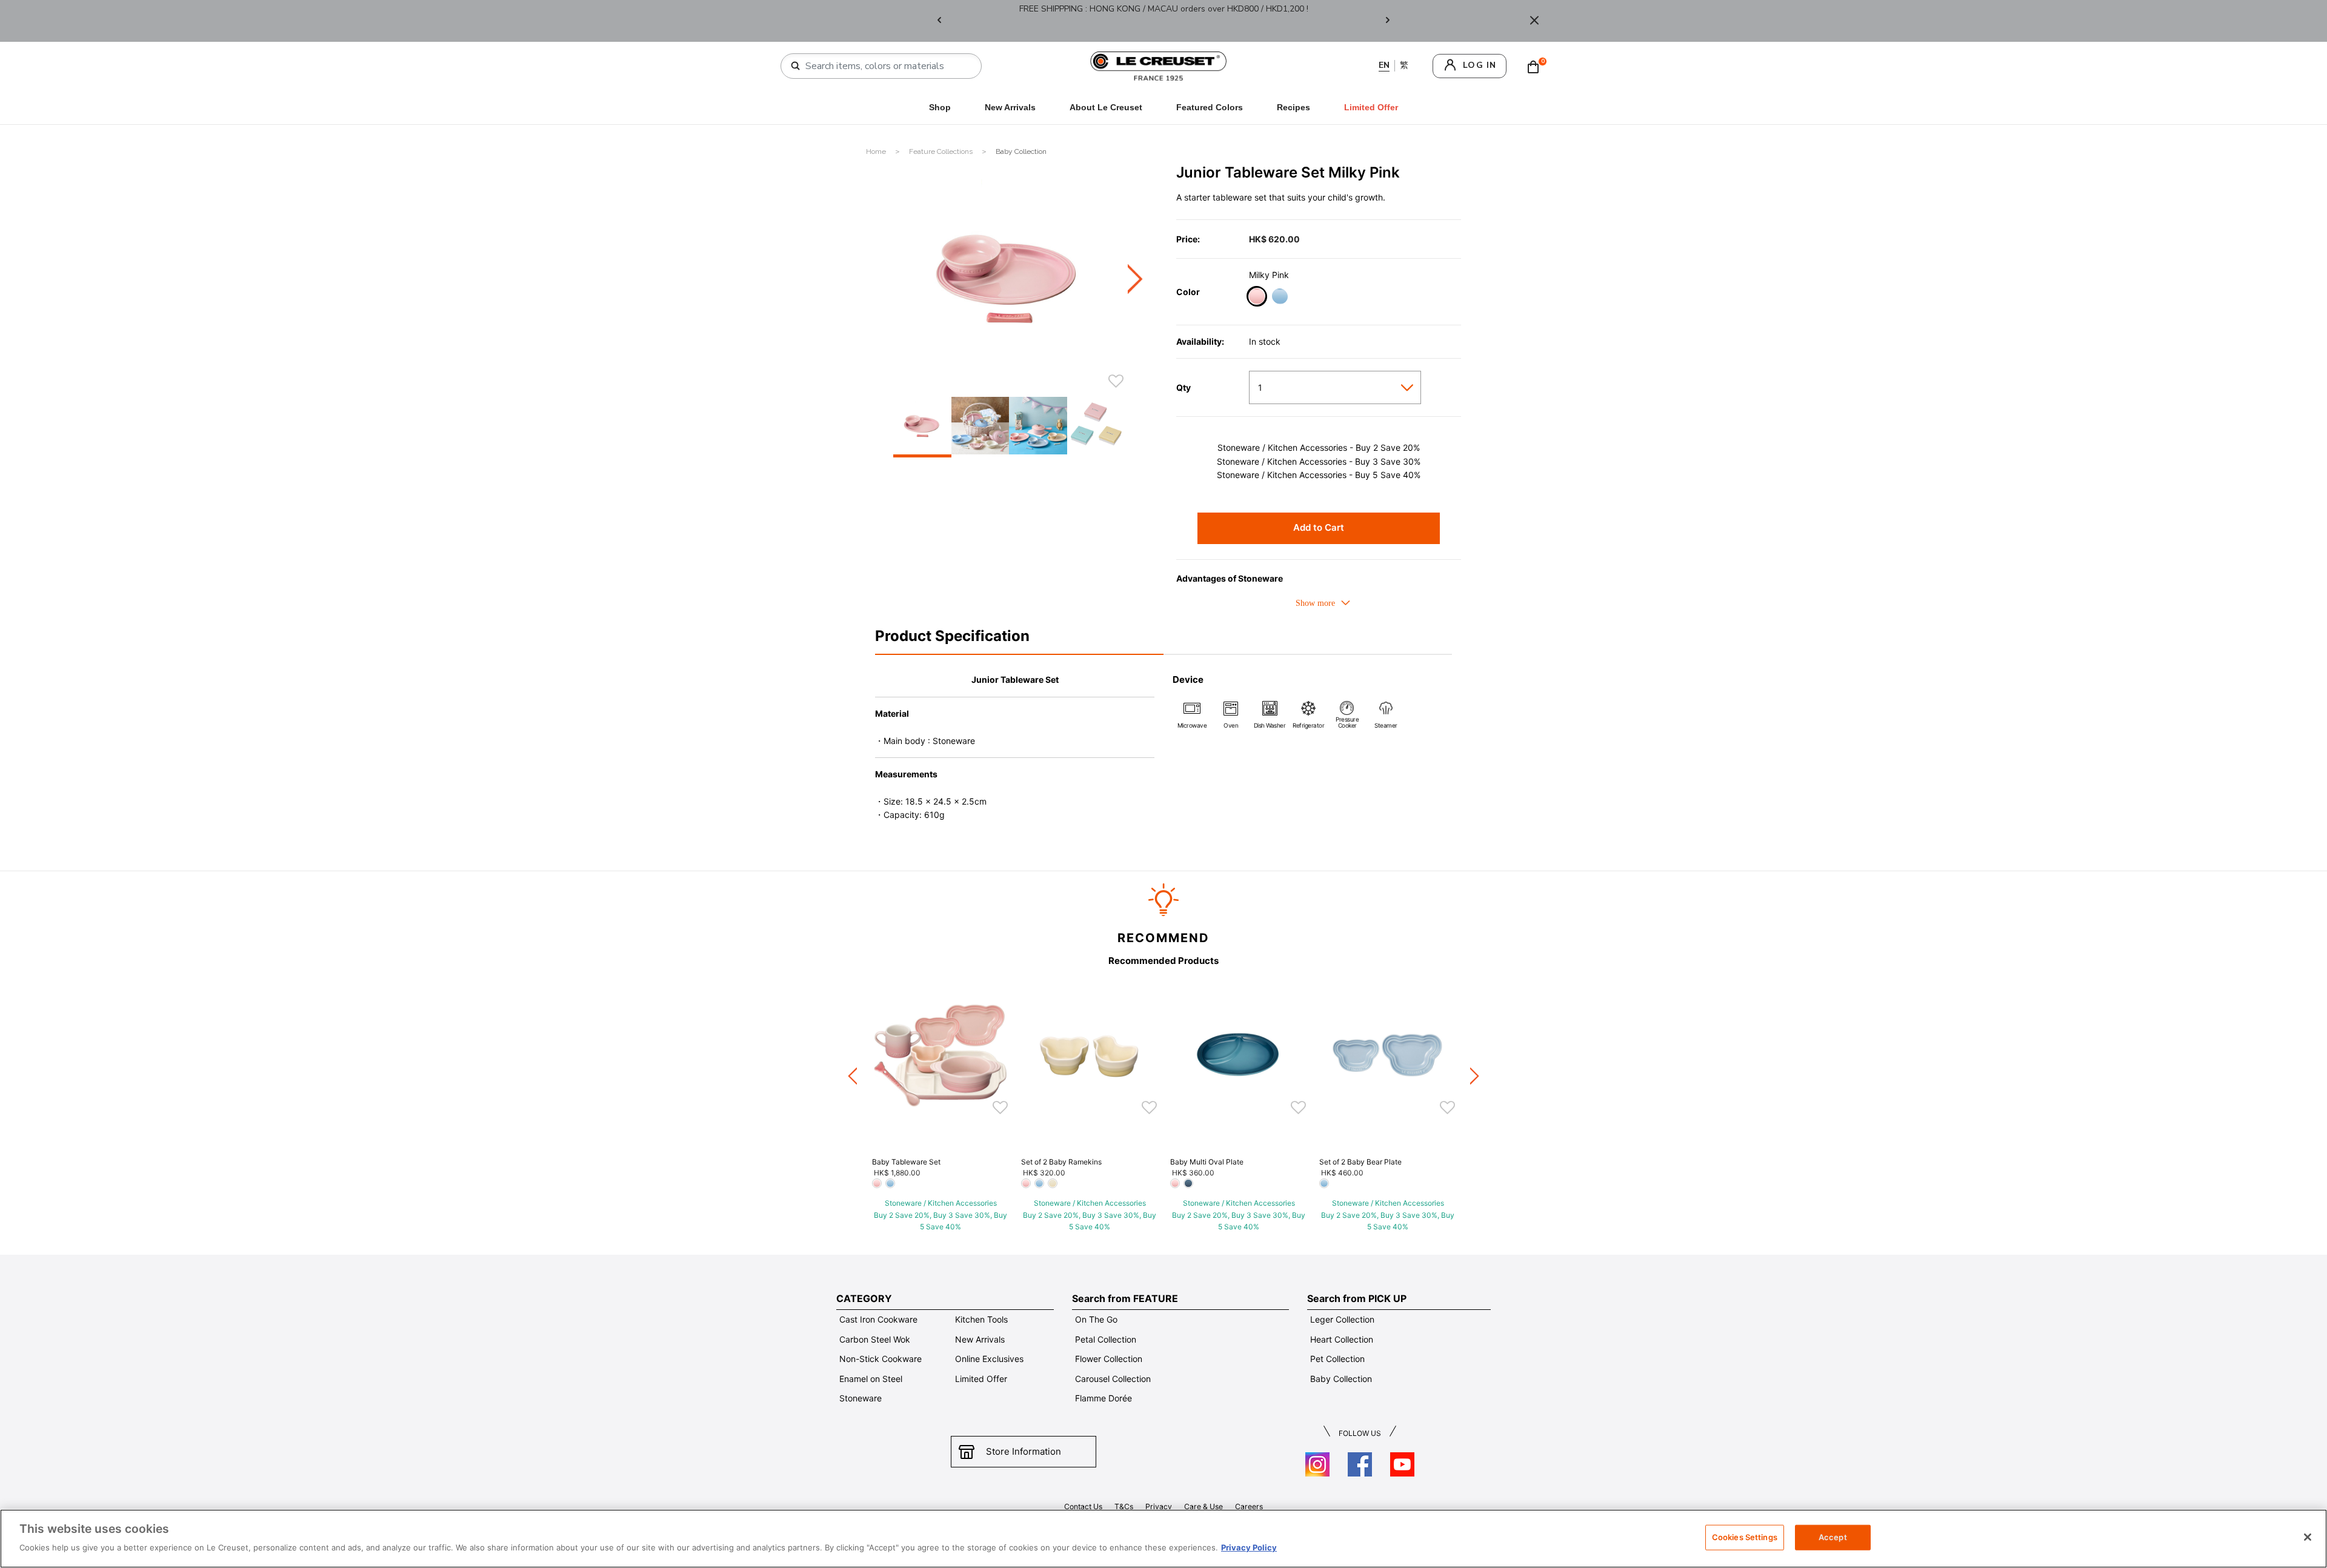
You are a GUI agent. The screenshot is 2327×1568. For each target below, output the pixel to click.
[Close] (1534, 21)
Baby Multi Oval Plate (1207, 1162)
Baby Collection (1021, 151)
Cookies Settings (1745, 1537)
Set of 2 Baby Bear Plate (1360, 1162)
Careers (1249, 1507)
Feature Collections (942, 151)
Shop (940, 107)
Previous (939, 21)
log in (1480, 65)
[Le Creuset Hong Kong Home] (1159, 65)
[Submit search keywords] (796, 66)
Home (877, 151)
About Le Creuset (1106, 107)
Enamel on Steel (871, 1379)
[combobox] (886, 66)
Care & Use (1203, 1507)
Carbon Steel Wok (875, 1339)
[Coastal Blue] (1280, 298)
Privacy (1159, 1507)
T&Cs (1124, 1507)
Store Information (1024, 1451)
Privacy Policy (1249, 1547)
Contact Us (1083, 1507)
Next (1388, 21)
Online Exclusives (989, 1359)
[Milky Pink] (1257, 298)
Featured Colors (1210, 107)
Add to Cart (1319, 527)
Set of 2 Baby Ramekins (1061, 1162)
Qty (1183, 388)
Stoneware (861, 1398)
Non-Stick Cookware (881, 1359)
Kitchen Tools (981, 1319)
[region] (1163, 1539)
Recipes (1293, 107)
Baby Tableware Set (906, 1162)
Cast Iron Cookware (878, 1319)
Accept (1833, 1537)
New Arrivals (1010, 107)
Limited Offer (981, 1379)
